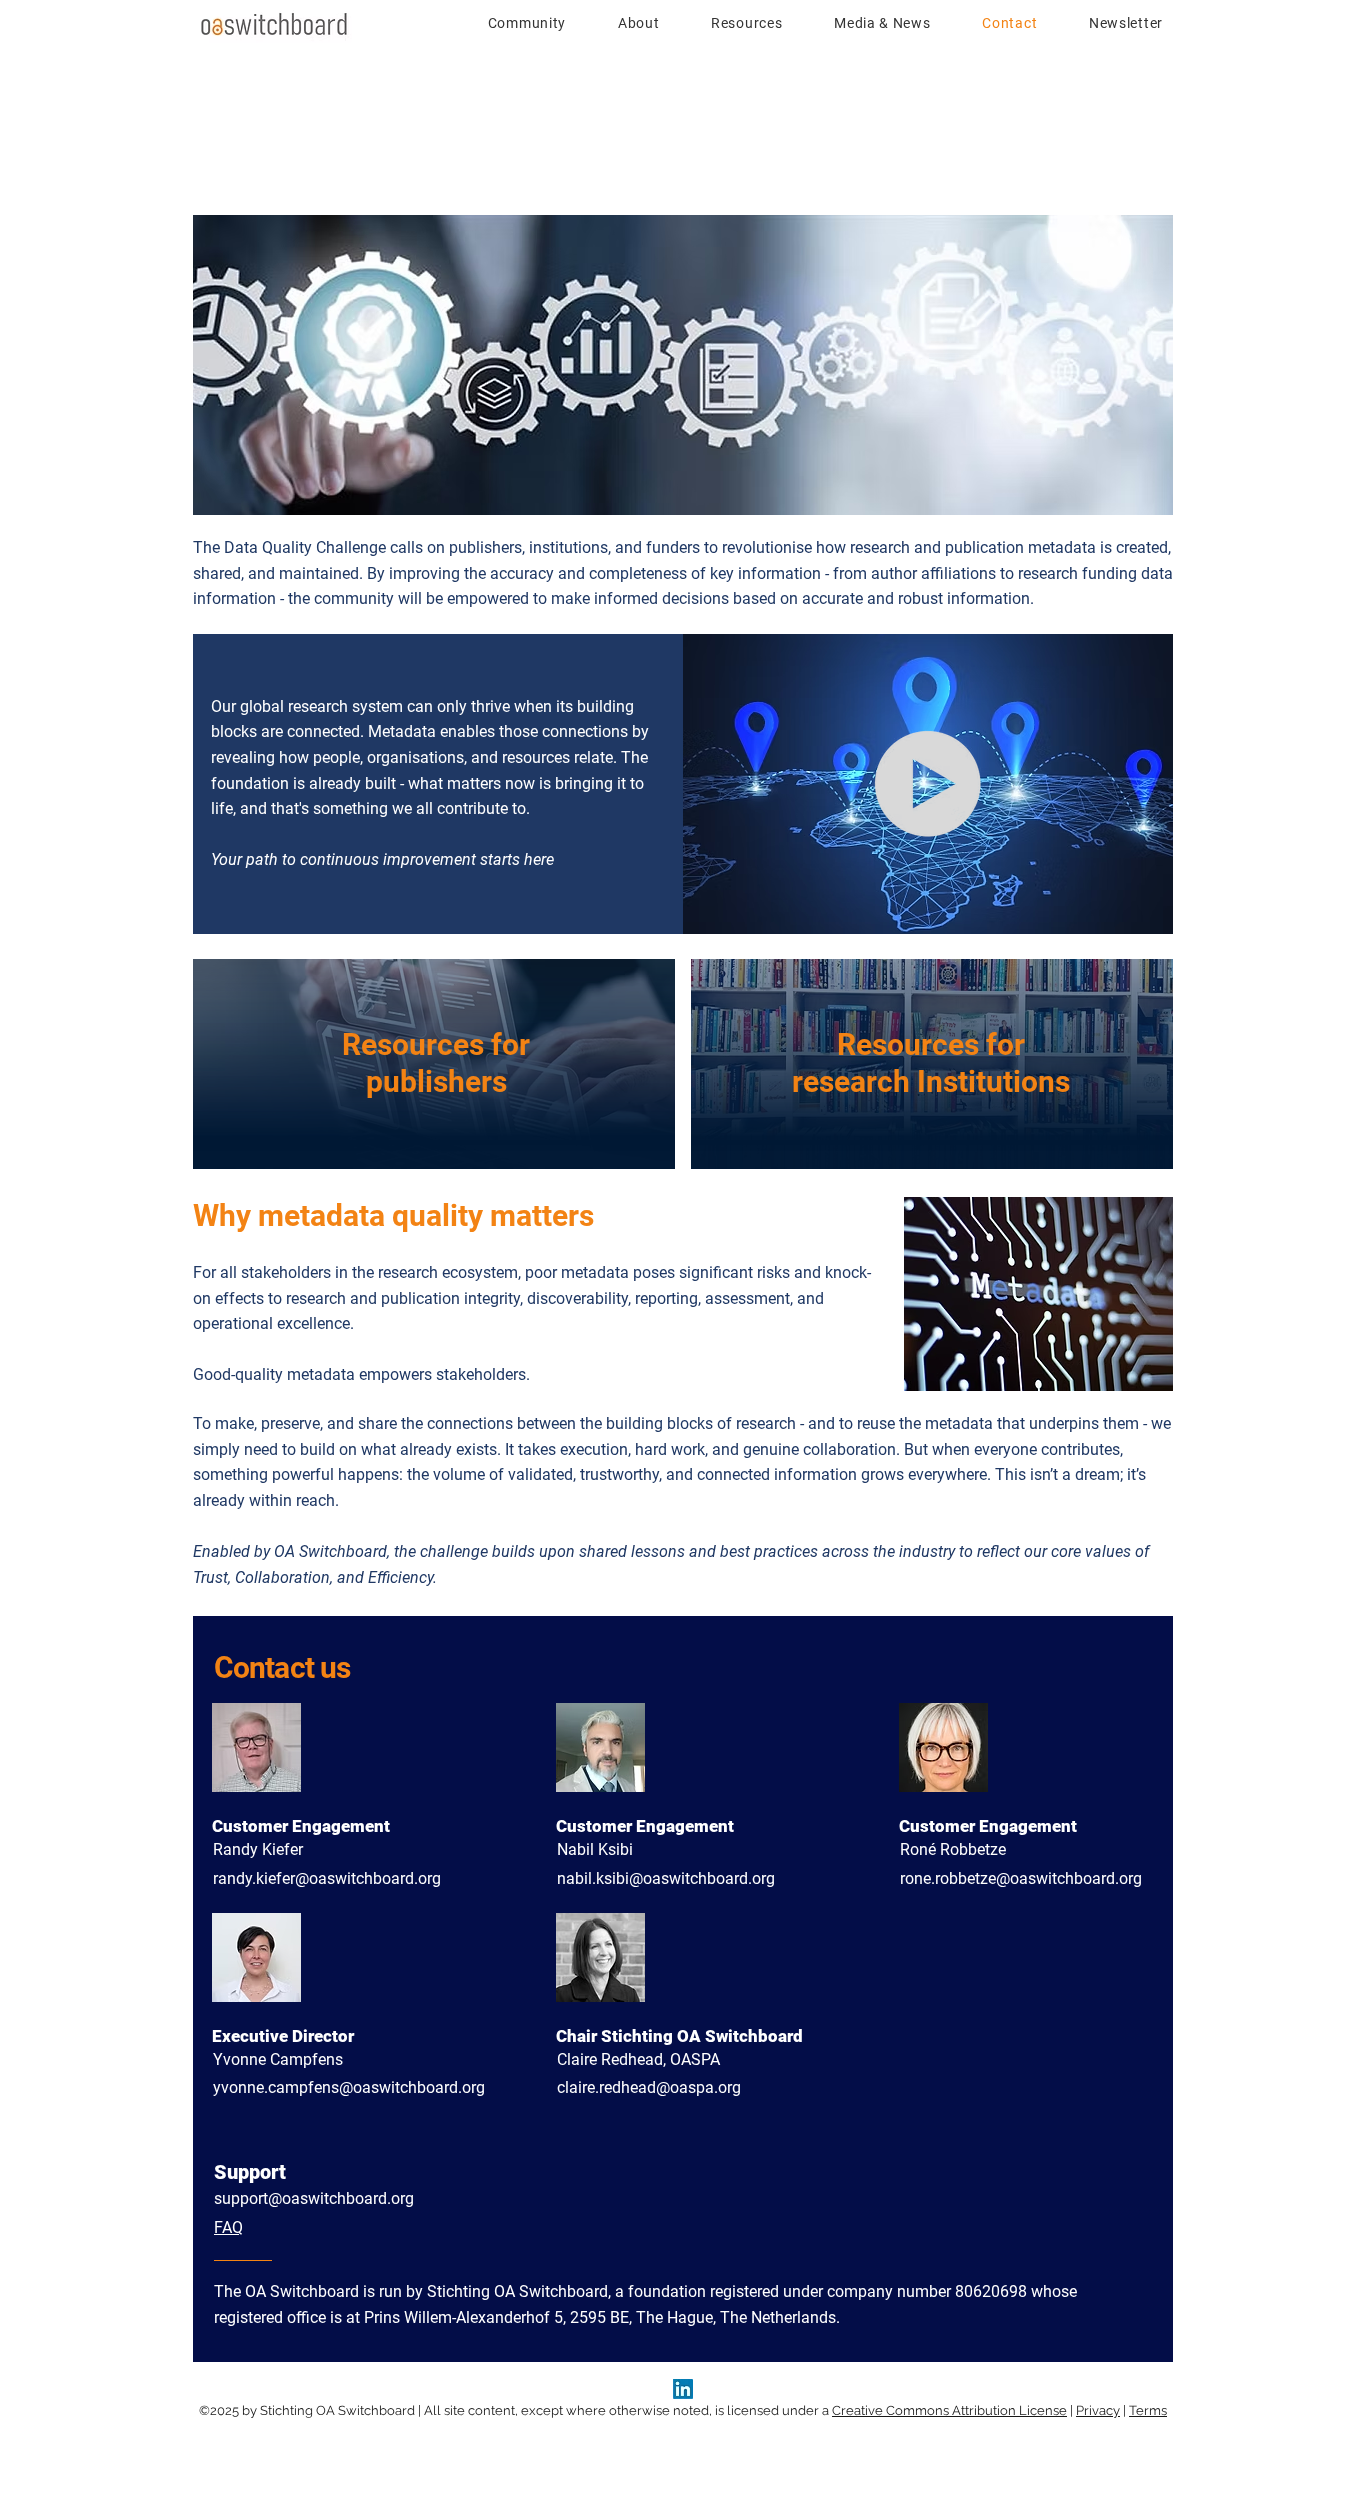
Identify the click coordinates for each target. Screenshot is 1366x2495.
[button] (515, 23)
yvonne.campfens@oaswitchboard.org (349, 2087)
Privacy (1098, 2410)
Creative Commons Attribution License (949, 2410)
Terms (1148, 2410)
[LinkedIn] (683, 2389)
